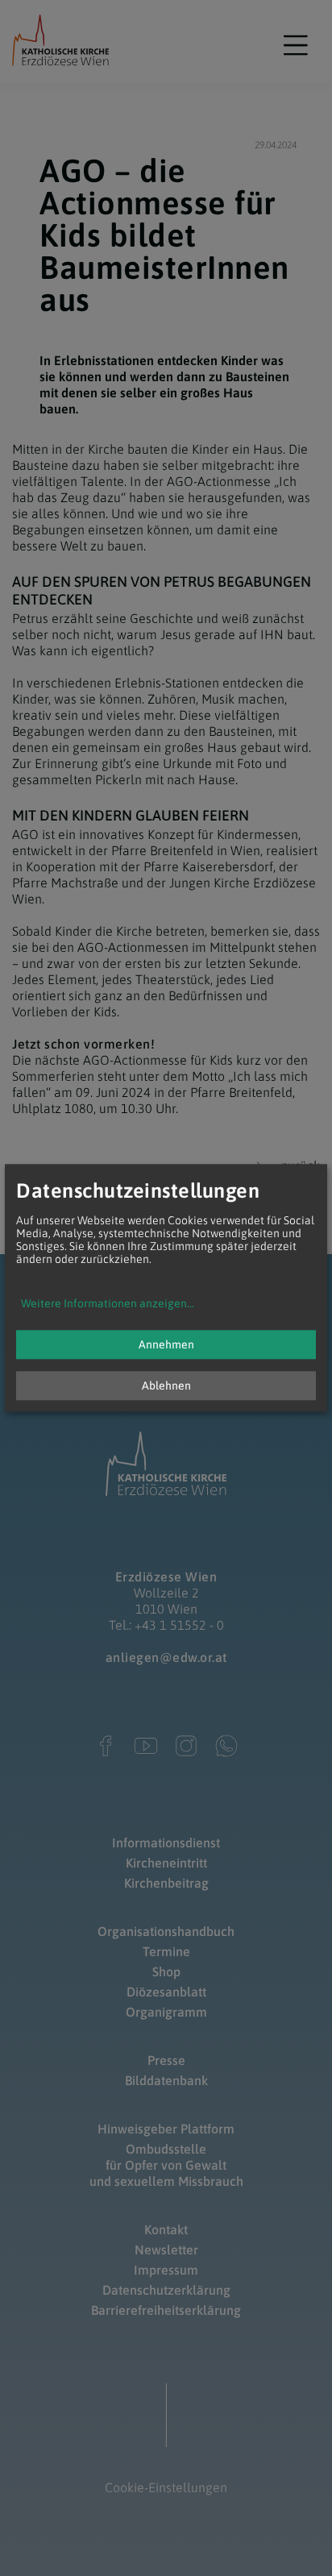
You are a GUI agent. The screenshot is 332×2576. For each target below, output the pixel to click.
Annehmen (166, 1345)
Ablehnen (166, 1386)
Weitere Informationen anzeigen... (108, 1304)
